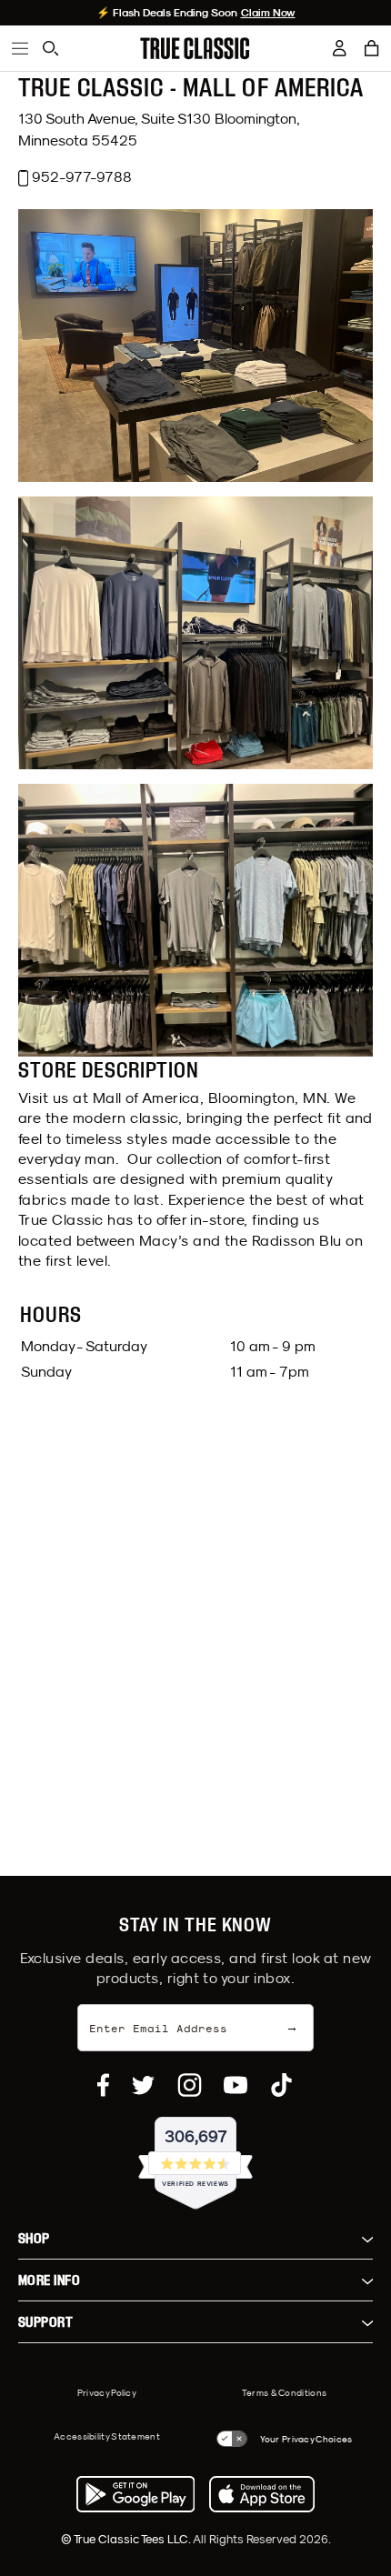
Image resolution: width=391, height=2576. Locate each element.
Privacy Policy (107, 2392)
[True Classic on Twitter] (143, 2085)
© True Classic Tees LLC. (127, 2539)
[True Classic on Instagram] (190, 2085)
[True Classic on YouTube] (236, 2085)
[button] (372, 48)
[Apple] (262, 2494)
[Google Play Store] (135, 2494)
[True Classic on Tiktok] (281, 2085)
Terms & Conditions (284, 2392)
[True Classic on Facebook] (103, 2085)
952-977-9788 (82, 176)
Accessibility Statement (107, 2436)
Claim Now (268, 13)
